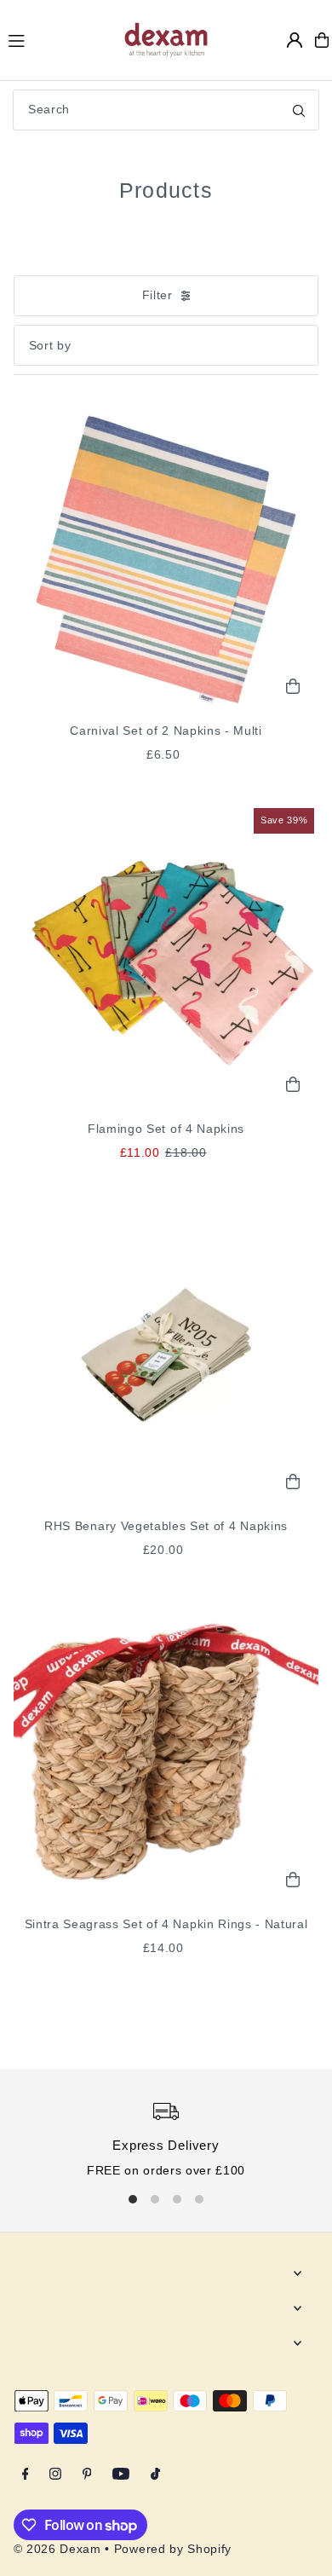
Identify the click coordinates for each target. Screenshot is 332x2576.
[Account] (295, 40)
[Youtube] (121, 2475)
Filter (157, 295)
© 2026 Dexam (57, 2549)
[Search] (299, 110)
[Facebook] (26, 2475)
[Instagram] (55, 2475)
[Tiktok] (155, 2475)
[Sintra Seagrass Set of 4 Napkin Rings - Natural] (166, 1752)
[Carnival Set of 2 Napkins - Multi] (166, 559)
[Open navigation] (57, 39)
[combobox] (166, 110)
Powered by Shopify (173, 2549)
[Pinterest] (87, 2475)
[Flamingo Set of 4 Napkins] (166, 957)
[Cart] (322, 40)
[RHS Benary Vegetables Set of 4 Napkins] (166, 1354)
